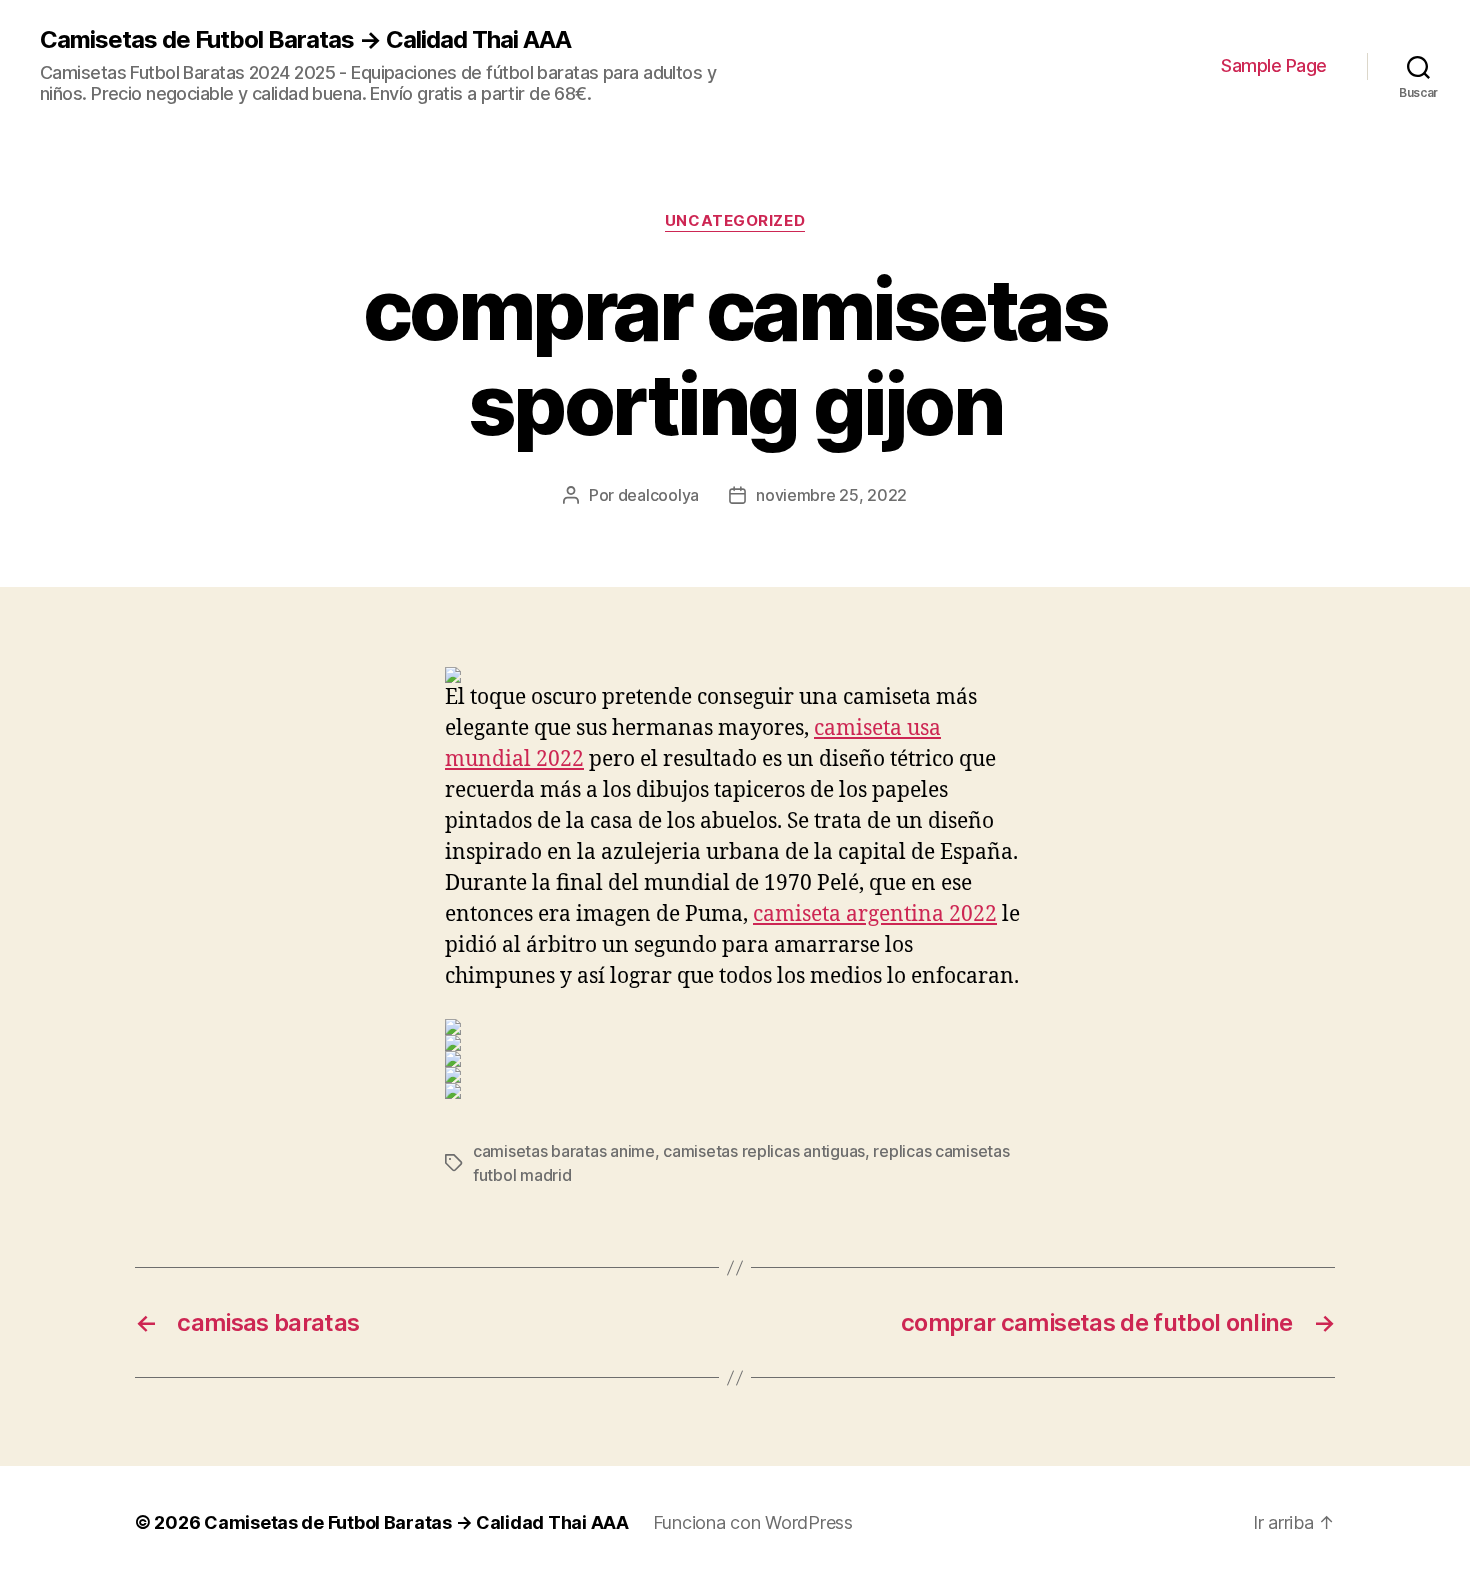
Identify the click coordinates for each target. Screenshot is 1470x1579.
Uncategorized (735, 221)
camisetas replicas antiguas (764, 1151)
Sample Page (1274, 65)
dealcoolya (658, 495)
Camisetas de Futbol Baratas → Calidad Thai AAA (305, 40)
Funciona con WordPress (753, 1522)
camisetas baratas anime (564, 1151)
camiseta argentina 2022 (875, 914)
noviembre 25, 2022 (831, 495)
